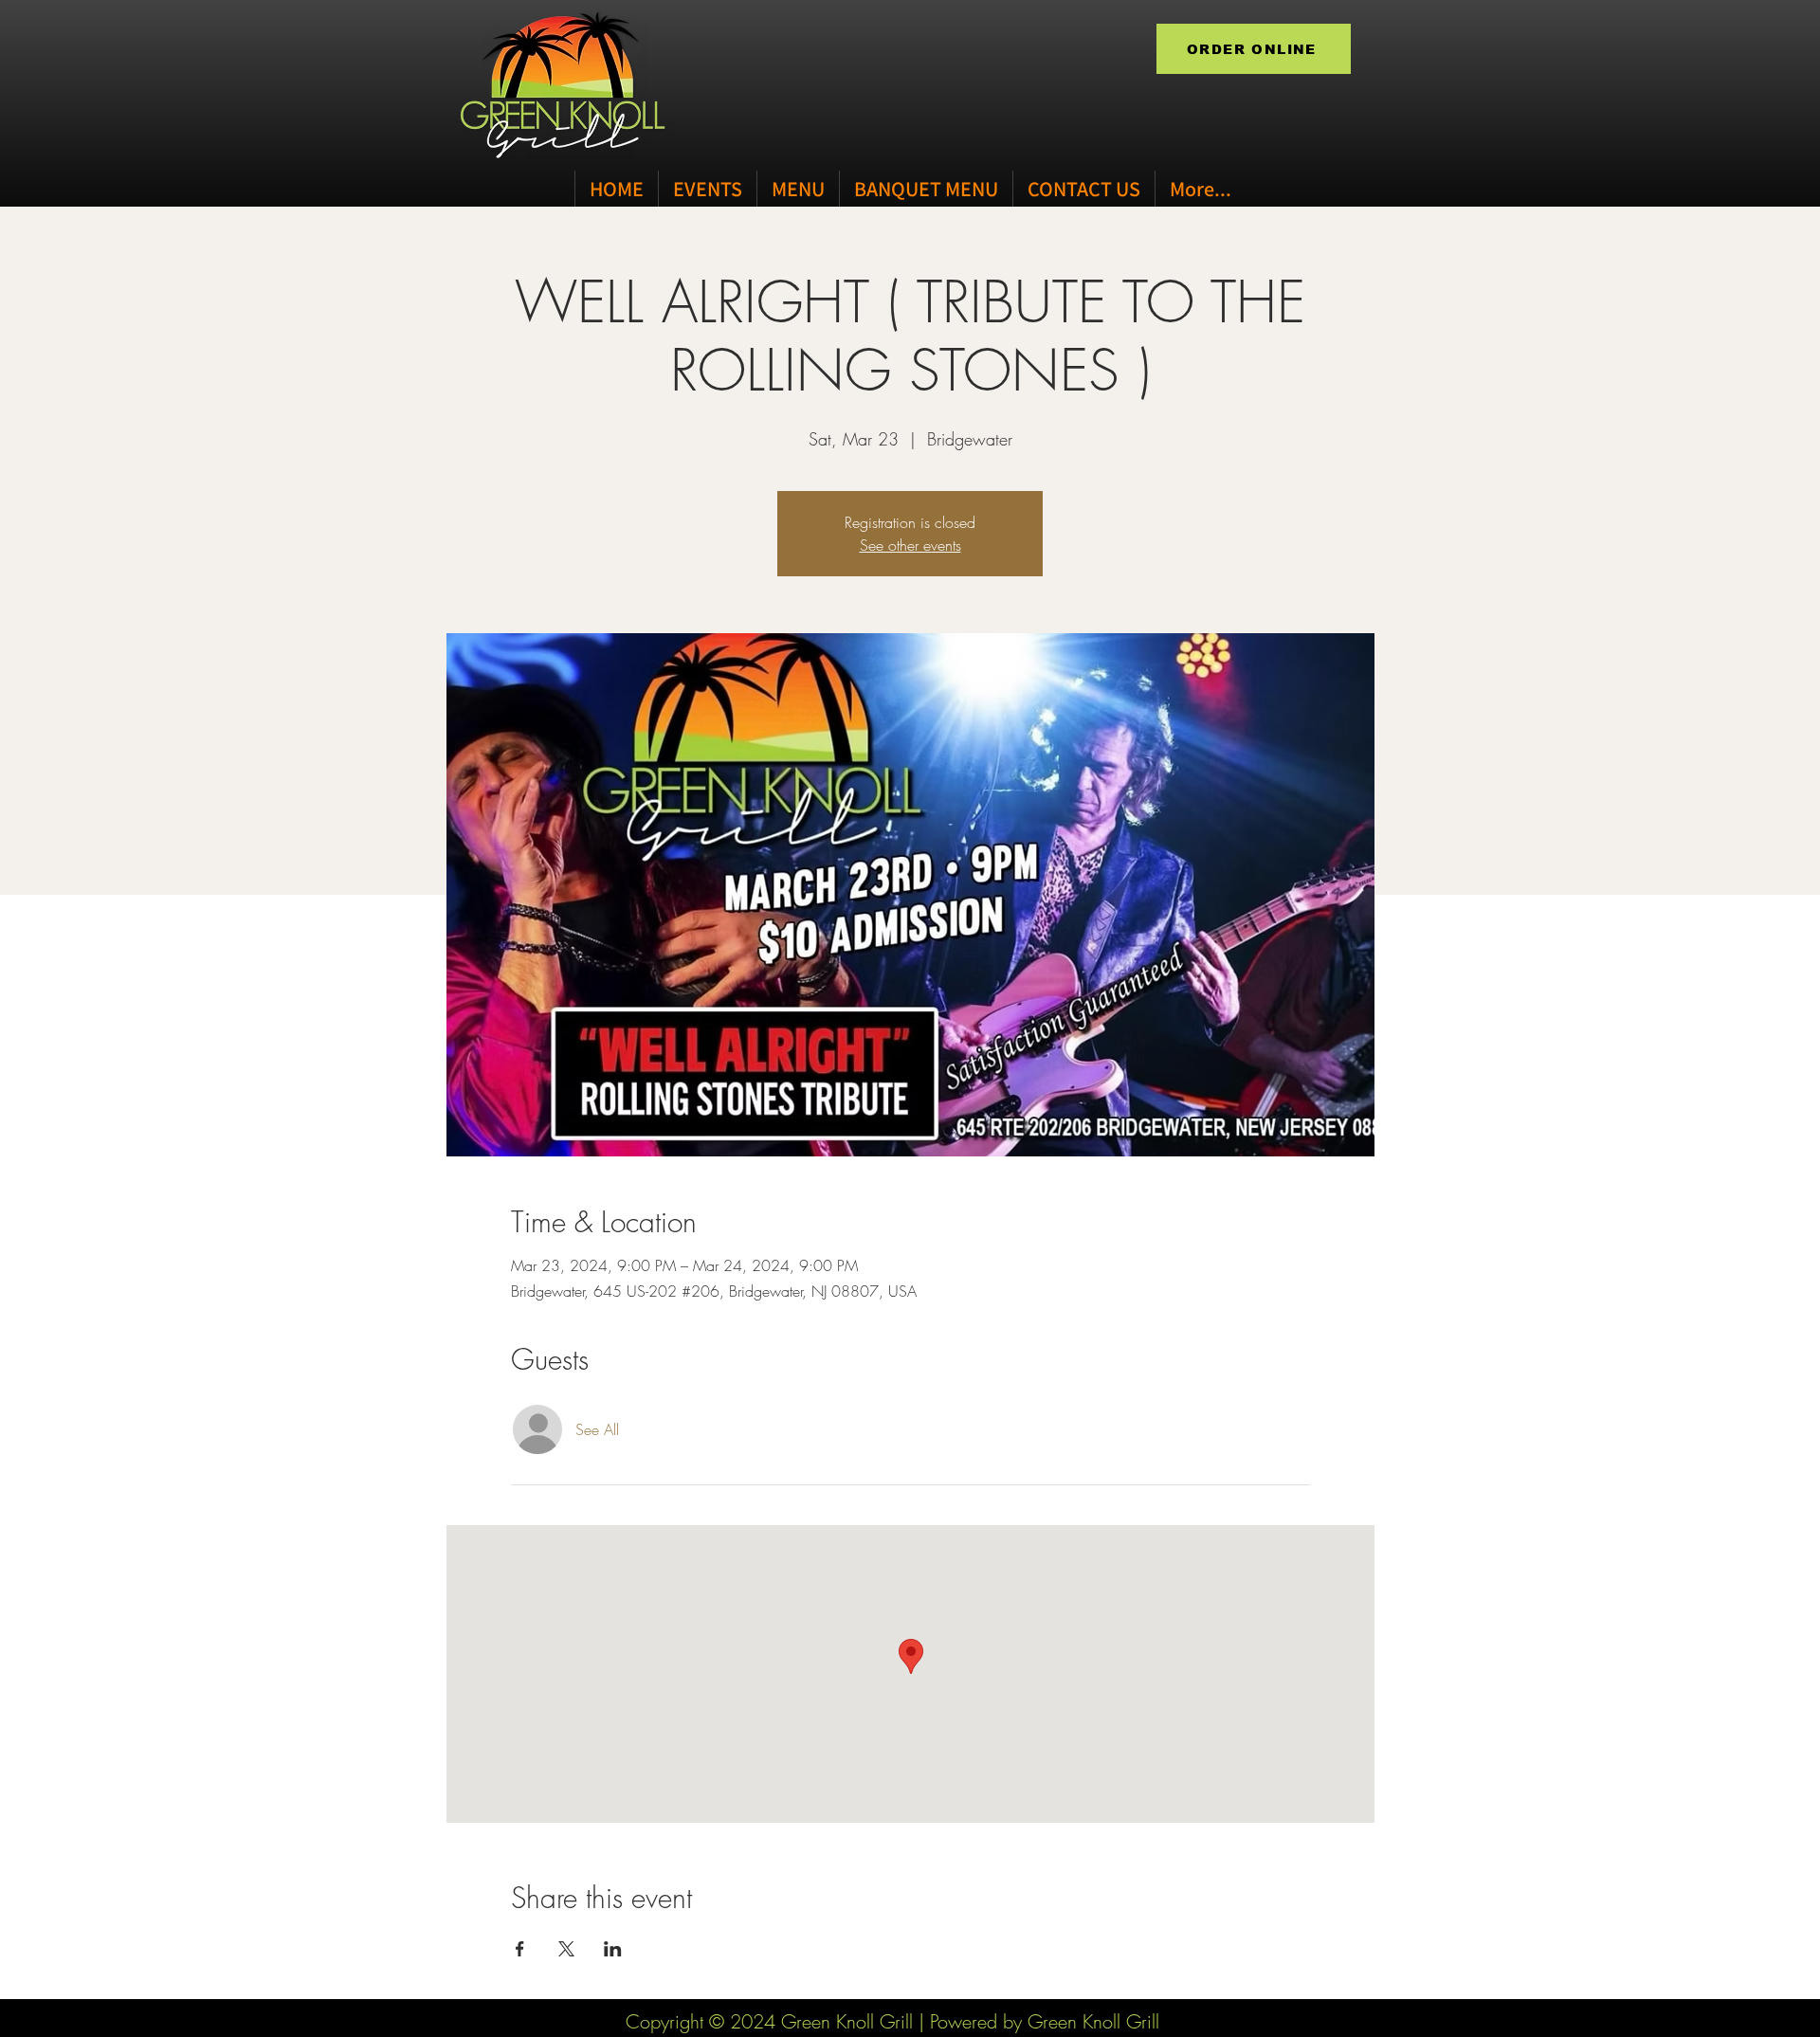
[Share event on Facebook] (520, 1949)
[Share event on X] (566, 1949)
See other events (910, 545)
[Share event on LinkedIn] (613, 1949)
